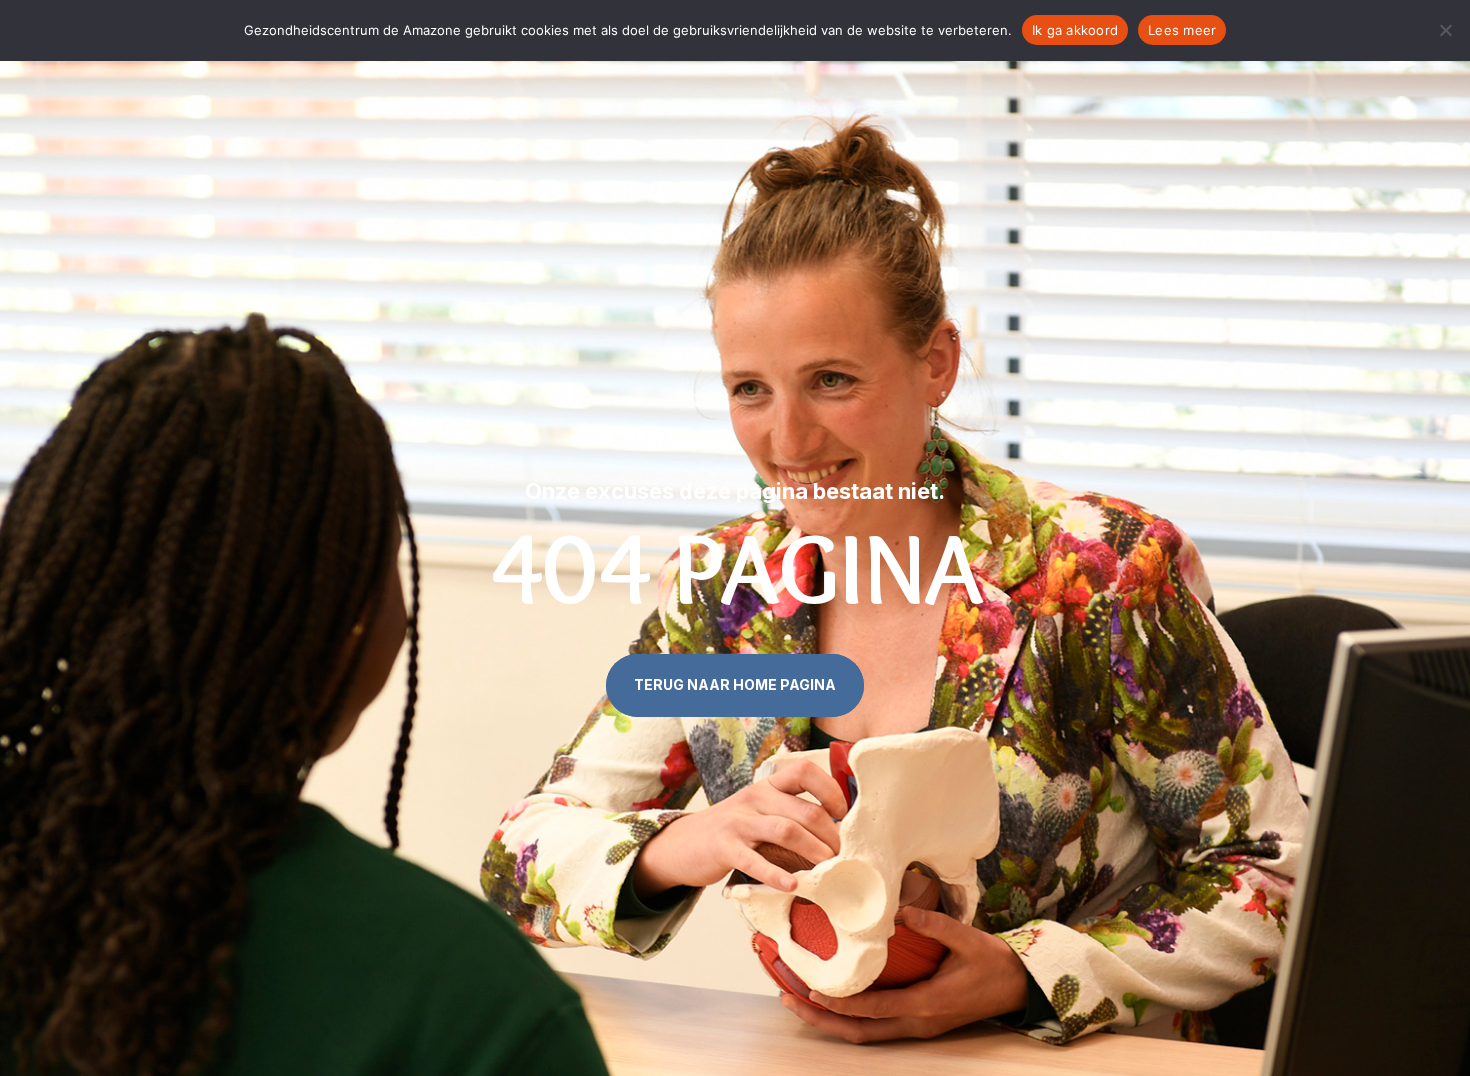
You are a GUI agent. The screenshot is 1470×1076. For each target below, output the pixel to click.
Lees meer (1182, 30)
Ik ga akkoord (1075, 30)
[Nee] (1445, 30)
